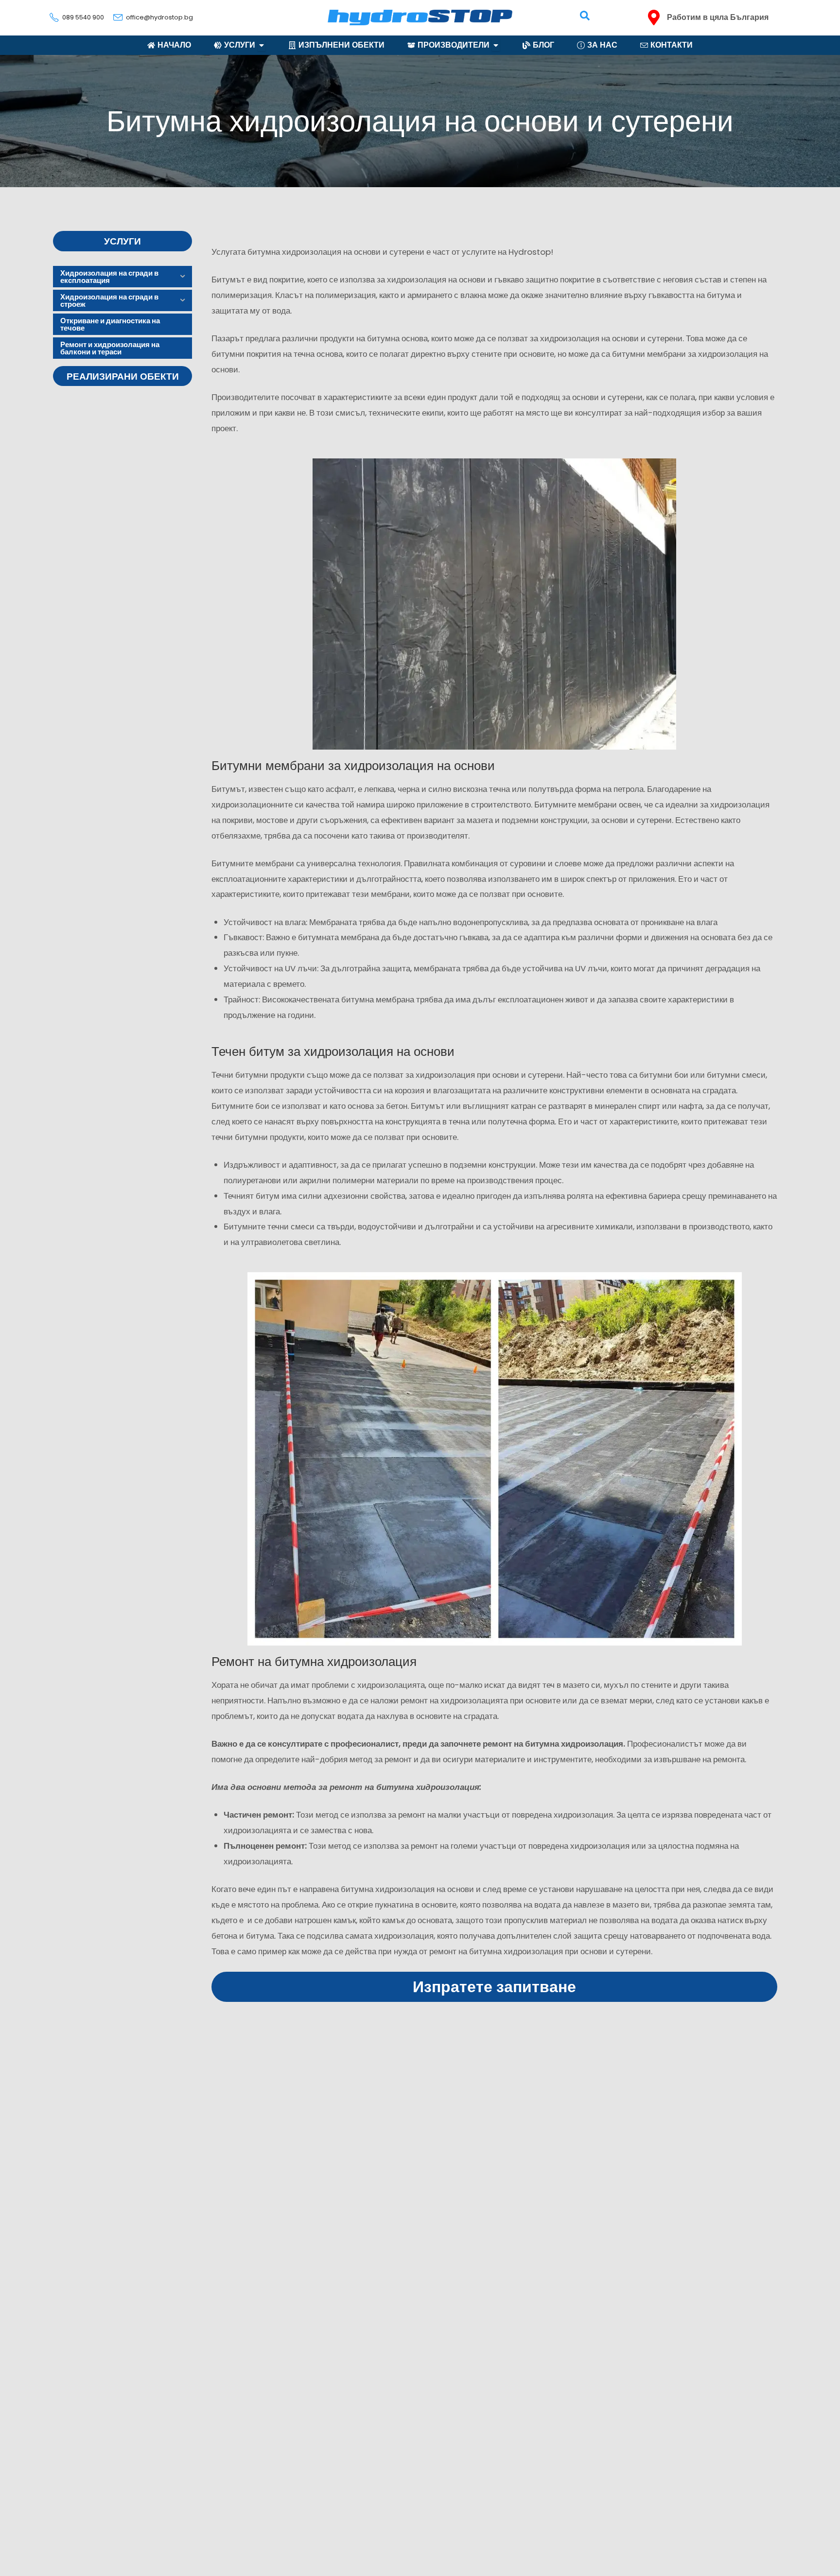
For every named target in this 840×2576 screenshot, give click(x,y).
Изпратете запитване (494, 1987)
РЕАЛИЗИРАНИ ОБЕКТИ (123, 377)
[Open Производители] (496, 45)
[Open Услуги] (262, 45)
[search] (585, 16)
